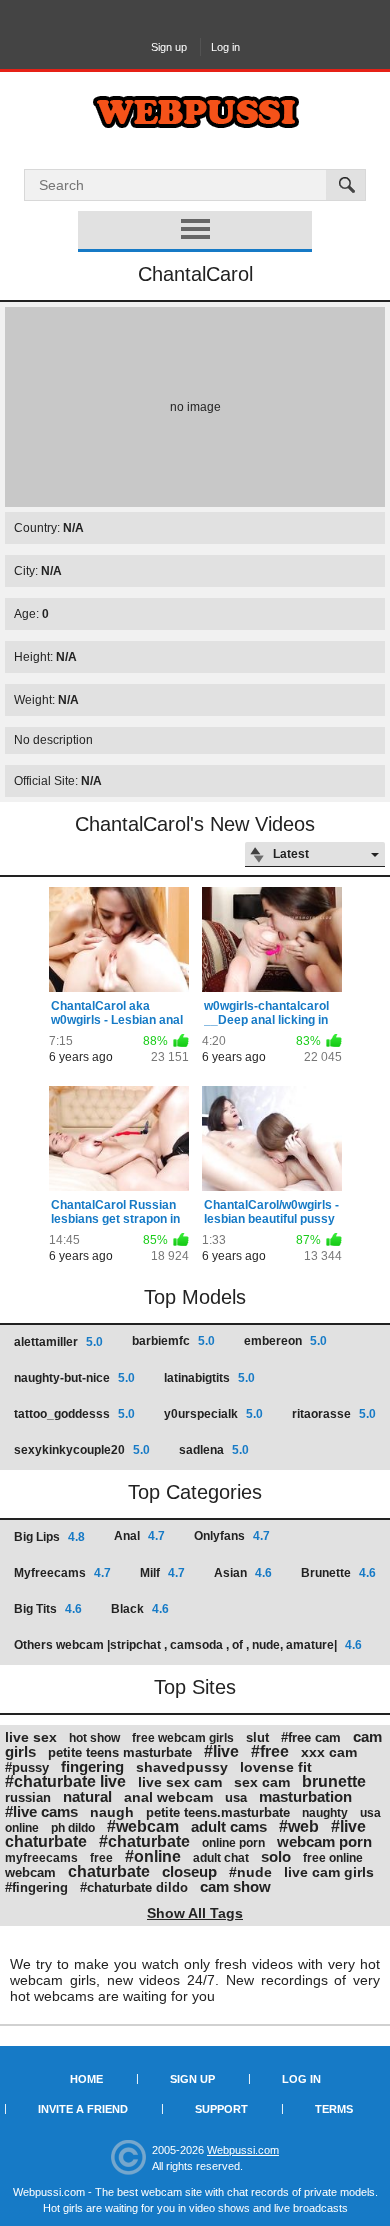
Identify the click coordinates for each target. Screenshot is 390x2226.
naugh (112, 1812)
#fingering (36, 1887)
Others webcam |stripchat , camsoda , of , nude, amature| (188, 1645)
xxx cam (329, 1752)
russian (28, 1797)
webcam (30, 1872)
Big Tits (48, 1609)
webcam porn (324, 1841)
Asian (243, 1573)
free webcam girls (183, 1738)
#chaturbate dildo (134, 1887)
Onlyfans (232, 1536)
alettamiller (58, 1342)
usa (236, 1797)
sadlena (214, 1450)
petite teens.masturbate (218, 1812)
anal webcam (168, 1797)
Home (86, 2079)
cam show (235, 1886)
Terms (334, 2109)
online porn (233, 1843)
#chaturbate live (65, 1781)
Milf (162, 1573)
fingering (92, 1766)
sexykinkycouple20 (82, 1450)
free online (333, 1858)
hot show (94, 1738)
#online (153, 1856)
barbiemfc (173, 1341)
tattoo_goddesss (74, 1414)
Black (140, 1609)
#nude (250, 1872)
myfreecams (41, 1858)
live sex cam (180, 1782)
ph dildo (73, 1828)
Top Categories (195, 1492)
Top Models (195, 1297)
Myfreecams (62, 1573)
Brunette (338, 1573)
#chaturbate (144, 1841)
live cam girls (329, 1872)
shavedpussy (182, 1767)
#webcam (143, 1826)
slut (257, 1737)
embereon (285, 1341)
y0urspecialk (213, 1414)
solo (276, 1856)
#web (299, 1826)
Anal (139, 1536)
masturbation (305, 1796)
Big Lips (49, 1537)
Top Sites (195, 1687)
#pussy (27, 1767)
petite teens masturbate (120, 1752)
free (101, 1858)
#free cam (311, 1737)
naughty (325, 1813)
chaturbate (109, 1871)
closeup (189, 1871)
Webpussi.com (243, 2150)
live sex (31, 1737)
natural (87, 1796)
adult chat (221, 1858)
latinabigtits (209, 1378)
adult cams (229, 1826)
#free (270, 1751)
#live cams (41, 1811)
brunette (334, 1781)
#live (221, 1751)
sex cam (262, 1782)
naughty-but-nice (74, 1378)
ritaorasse (334, 1414)
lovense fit (276, 1767)
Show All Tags (195, 1913)
